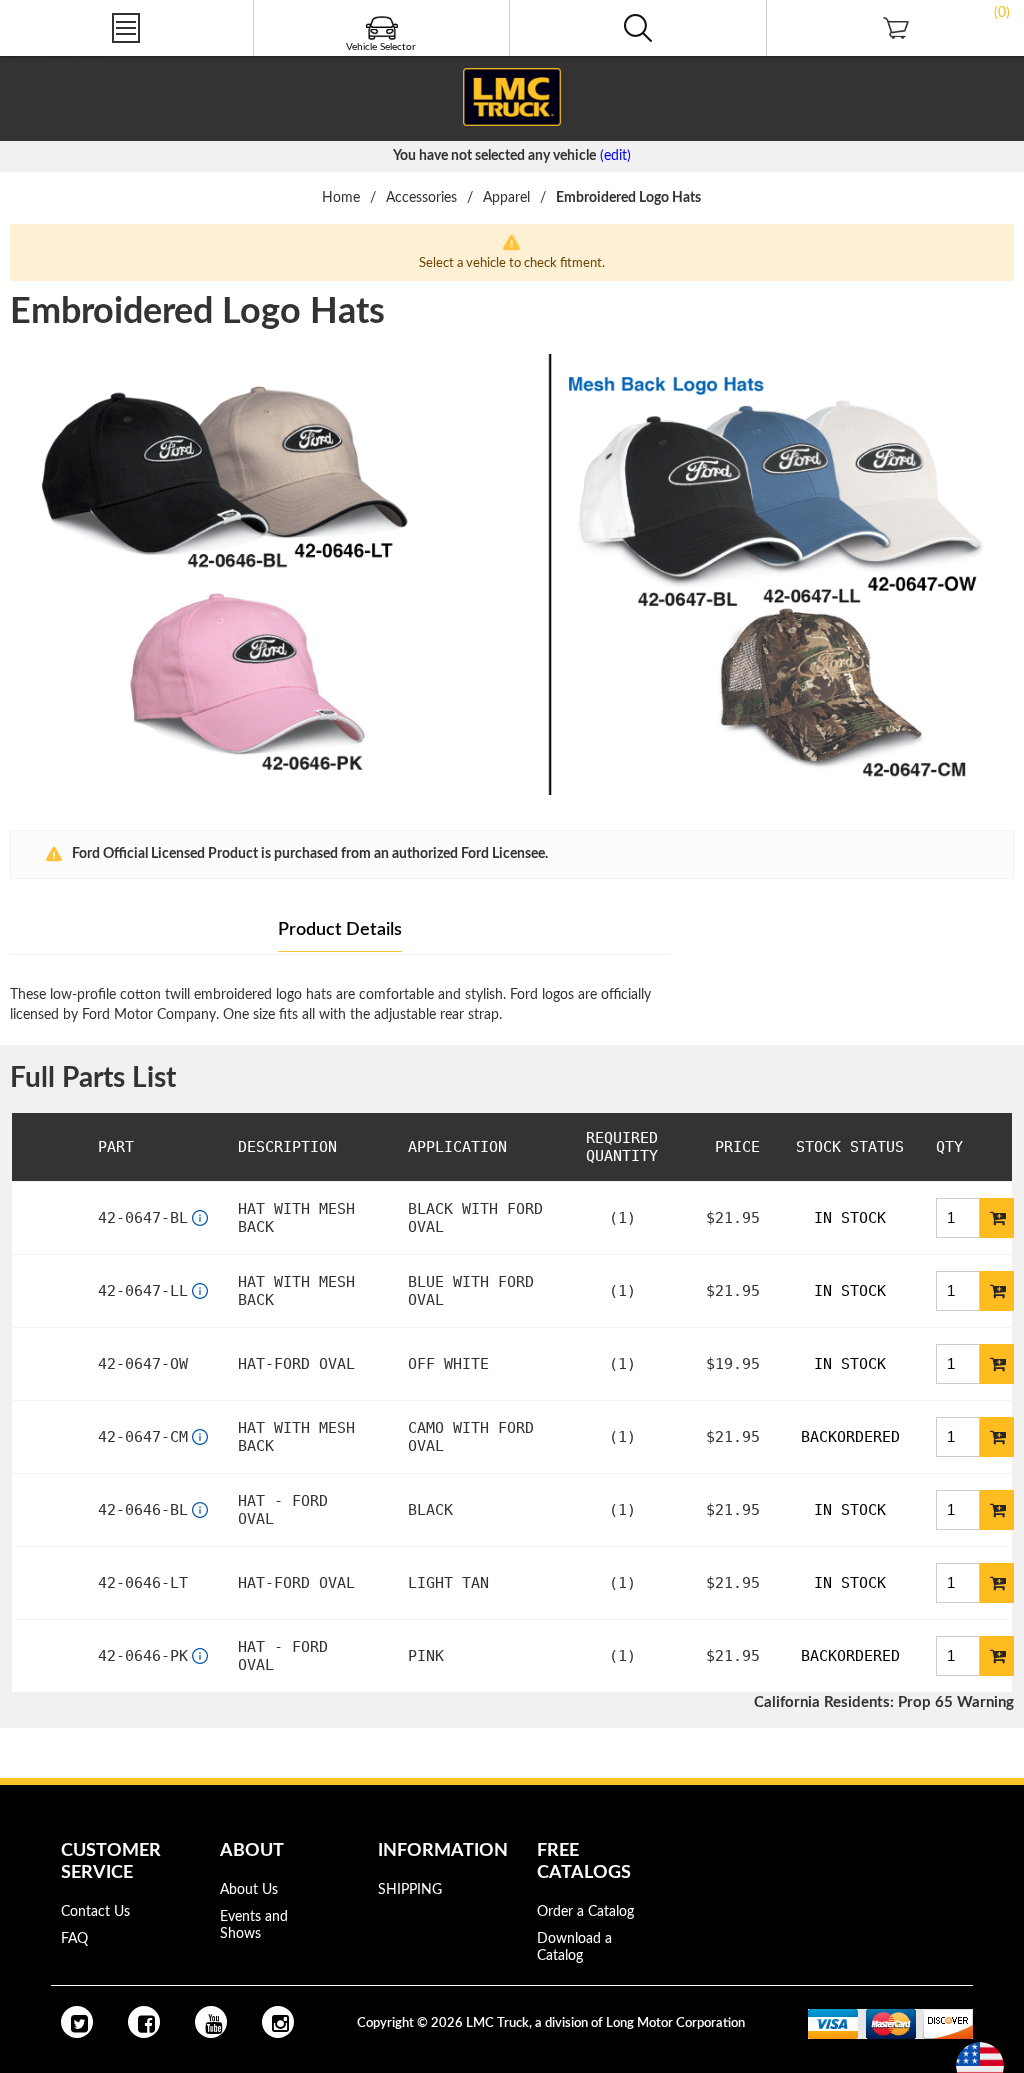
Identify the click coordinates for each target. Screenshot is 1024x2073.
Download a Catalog (574, 1947)
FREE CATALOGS (53, 59)
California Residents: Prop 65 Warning (884, 1702)
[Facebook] (144, 2022)
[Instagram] (278, 2022)
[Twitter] (77, 2022)
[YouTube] (211, 2022)
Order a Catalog (585, 1912)
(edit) (615, 156)
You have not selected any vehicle (494, 156)
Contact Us (95, 1912)
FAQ (74, 1939)
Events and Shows (254, 1925)
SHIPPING (410, 1890)
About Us (249, 1890)
